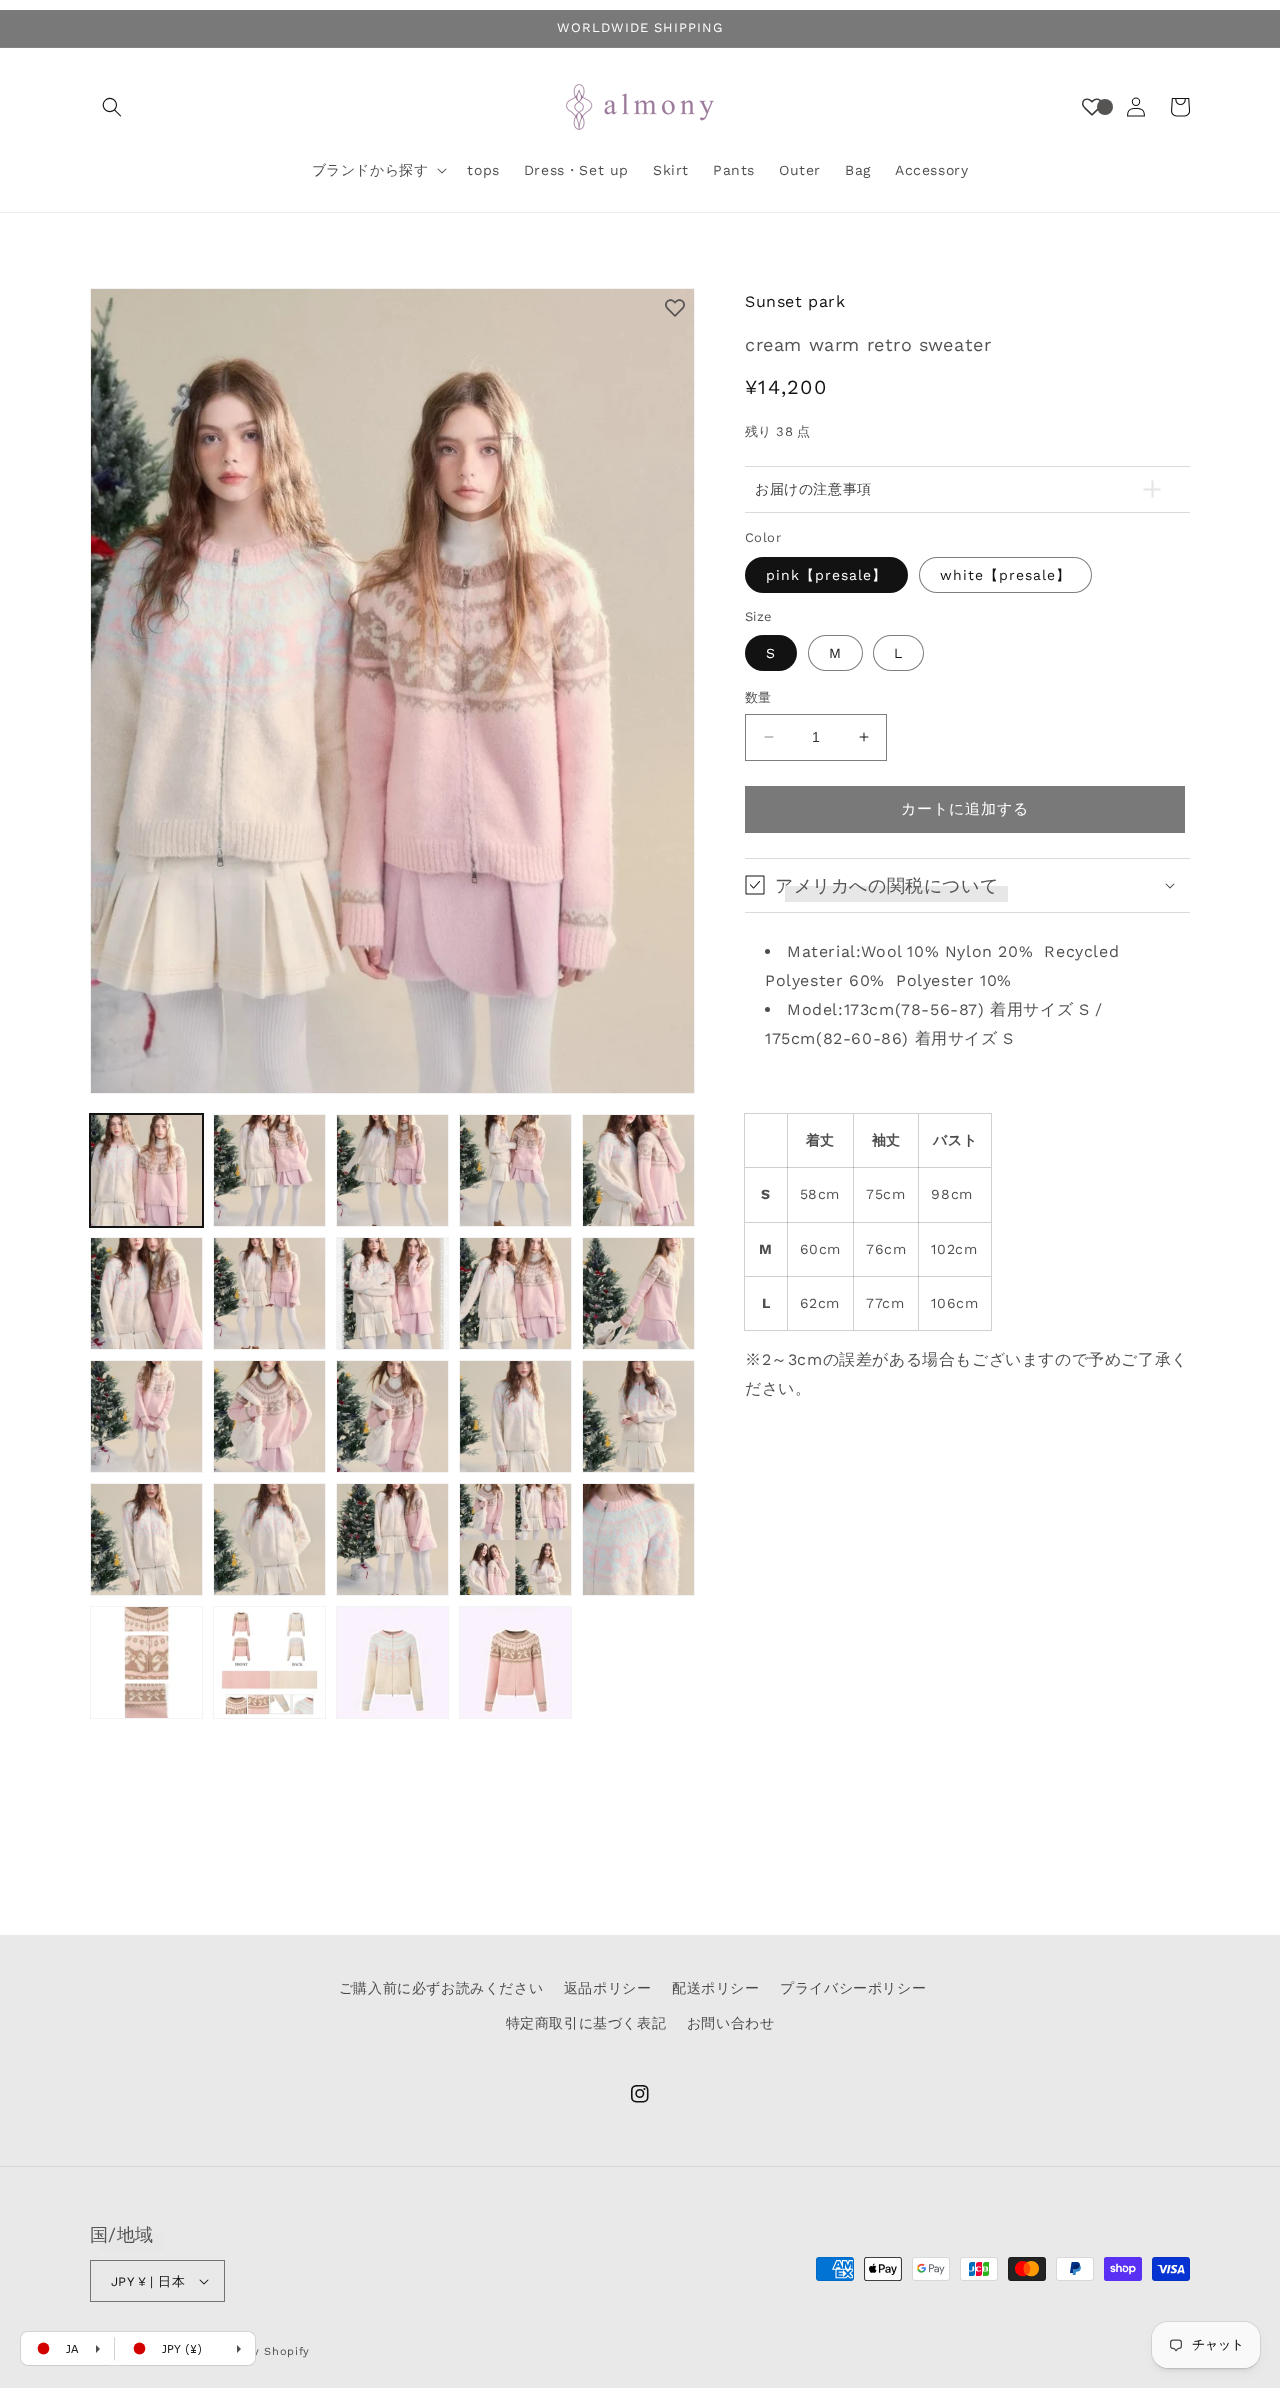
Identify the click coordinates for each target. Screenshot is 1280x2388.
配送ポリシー (716, 1988)
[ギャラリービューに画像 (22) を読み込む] (269, 1662)
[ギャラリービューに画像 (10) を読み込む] (638, 1293)
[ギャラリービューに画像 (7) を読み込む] (269, 1293)
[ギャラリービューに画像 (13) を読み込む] (392, 1416)
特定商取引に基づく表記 (586, 2023)
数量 (758, 697)
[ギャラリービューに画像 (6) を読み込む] (146, 1293)
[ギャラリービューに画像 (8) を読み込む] (392, 1293)
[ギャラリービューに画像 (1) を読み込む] (146, 1170)
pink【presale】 (826, 575)
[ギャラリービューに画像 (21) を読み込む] (146, 1662)
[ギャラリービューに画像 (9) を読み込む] (515, 1293)
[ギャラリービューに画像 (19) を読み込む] (515, 1539)
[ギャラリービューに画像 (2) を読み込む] (269, 1170)
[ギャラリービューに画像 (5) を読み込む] (638, 1170)
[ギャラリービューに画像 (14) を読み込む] (515, 1416)
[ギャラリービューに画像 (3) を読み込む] (392, 1170)
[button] (112, 107)
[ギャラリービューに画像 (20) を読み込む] (638, 1539)
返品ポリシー (608, 1988)
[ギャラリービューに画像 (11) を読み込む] (146, 1416)
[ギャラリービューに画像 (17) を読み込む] (269, 1539)
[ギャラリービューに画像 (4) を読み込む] (515, 1170)
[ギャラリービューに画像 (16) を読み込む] (146, 1539)
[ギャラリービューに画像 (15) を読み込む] (638, 1416)
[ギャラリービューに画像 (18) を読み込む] (392, 1539)
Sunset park (795, 301)
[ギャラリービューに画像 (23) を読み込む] (392, 1662)
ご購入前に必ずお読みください (441, 1988)
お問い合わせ (731, 2023)
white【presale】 (1005, 575)
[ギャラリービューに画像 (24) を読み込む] (515, 1662)
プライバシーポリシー (853, 1988)
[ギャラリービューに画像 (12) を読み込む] (269, 1416)
